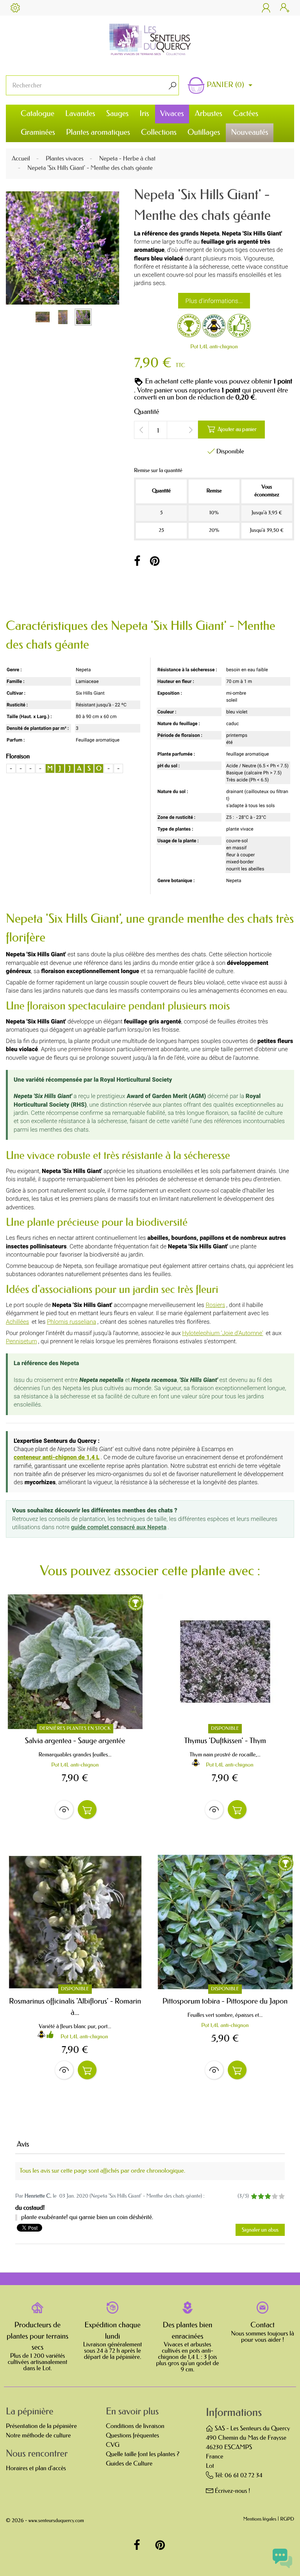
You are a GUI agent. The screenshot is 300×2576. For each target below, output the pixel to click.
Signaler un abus (260, 2230)
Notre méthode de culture (38, 2436)
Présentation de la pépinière (41, 2426)
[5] (281, 2197)
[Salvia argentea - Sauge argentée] (75, 1662)
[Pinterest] (155, 562)
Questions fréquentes (132, 2436)
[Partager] (137, 562)
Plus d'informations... (214, 301)
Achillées (17, 1322)
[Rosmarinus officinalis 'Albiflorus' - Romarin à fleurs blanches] (75, 1922)
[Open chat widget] (282, 2558)
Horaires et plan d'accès (36, 2468)
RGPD (287, 2520)
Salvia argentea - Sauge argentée (75, 1741)
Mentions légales (260, 2520)
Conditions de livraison (135, 2426)
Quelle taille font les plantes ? (143, 2454)
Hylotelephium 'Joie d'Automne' (222, 1333)
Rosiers (215, 1305)
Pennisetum (21, 1341)
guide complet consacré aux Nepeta (119, 1527)
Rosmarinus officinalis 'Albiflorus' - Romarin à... (75, 2007)
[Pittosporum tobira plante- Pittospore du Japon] (225, 1922)
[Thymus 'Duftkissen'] (225, 1662)
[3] (268, 2197)
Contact (262, 2325)
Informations (234, 2413)
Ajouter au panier (232, 429)
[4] (275, 2197)
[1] (254, 2197)
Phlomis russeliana (71, 1322)
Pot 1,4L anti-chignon (214, 347)
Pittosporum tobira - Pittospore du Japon (225, 2001)
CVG (113, 2445)
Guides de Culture (129, 2464)
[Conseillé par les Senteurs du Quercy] (239, 327)
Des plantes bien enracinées (188, 2331)
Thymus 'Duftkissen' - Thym (225, 1741)
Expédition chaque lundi (112, 2331)
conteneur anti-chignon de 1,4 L (57, 1457)
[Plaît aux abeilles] (214, 327)
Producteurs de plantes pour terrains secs (37, 2336)
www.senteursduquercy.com (56, 2521)
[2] (261, 2197)
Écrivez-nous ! (233, 2491)
